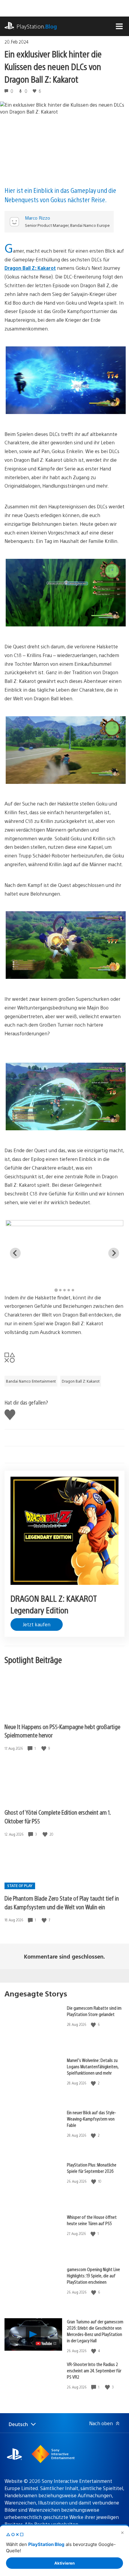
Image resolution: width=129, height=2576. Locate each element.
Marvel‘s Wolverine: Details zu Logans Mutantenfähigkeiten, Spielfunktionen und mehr (93, 2066)
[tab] (56, 1290)
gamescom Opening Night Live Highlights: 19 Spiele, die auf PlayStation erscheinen (93, 2275)
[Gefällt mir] (44, 1748)
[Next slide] (114, 1253)
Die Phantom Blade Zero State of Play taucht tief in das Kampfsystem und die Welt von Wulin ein (62, 1902)
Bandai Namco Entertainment (31, 1381)
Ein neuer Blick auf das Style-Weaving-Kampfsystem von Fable (91, 2119)
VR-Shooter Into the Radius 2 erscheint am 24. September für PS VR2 (94, 2370)
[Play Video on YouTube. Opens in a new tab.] (46, 2343)
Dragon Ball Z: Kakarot (30, 268)
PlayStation (37, 26)
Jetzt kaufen (37, 1624)
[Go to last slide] (15, 1253)
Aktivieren (64, 2563)
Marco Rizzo (37, 218)
